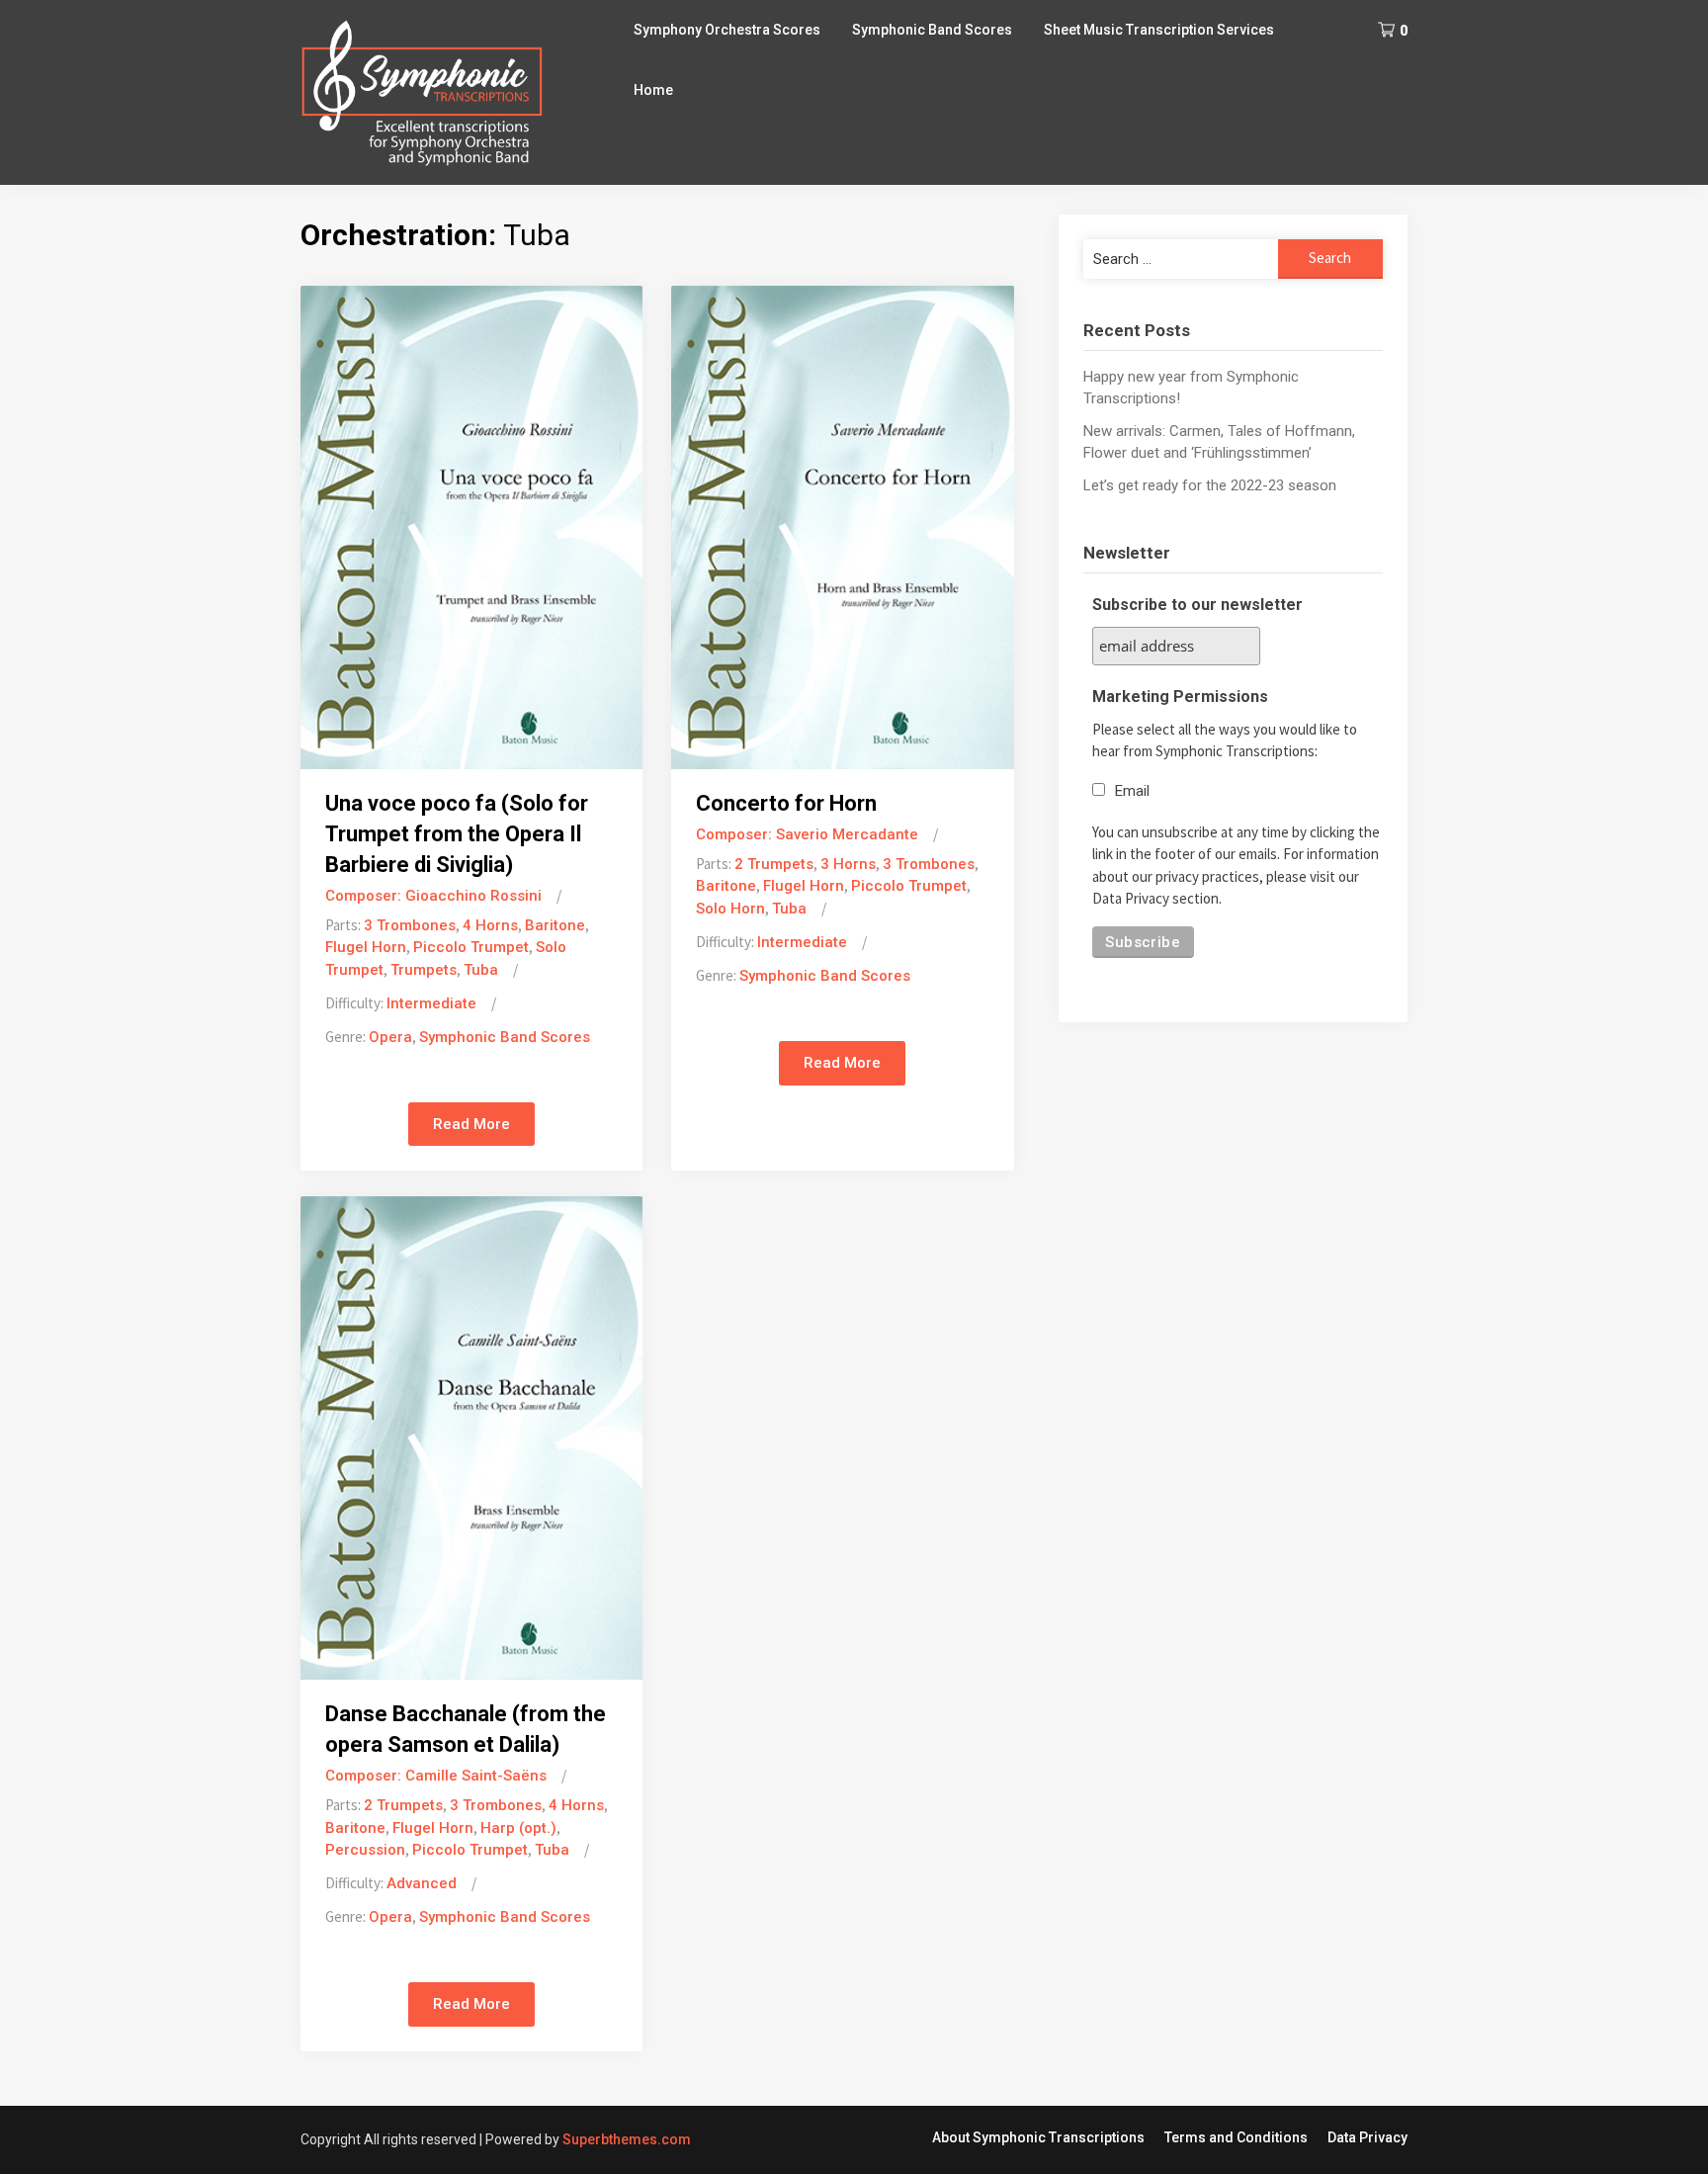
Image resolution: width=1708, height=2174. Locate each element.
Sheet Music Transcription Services (1159, 30)
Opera (390, 1037)
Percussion (365, 1850)
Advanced (422, 1883)
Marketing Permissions (1180, 696)
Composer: (365, 896)
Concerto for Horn (786, 803)
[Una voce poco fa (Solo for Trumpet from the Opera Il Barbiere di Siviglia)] (471, 526)
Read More (471, 1124)
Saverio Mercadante (847, 834)
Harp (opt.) (518, 1828)
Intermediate (431, 1003)
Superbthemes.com (627, 2139)
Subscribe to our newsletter (1197, 605)
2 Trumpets (774, 864)
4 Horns (490, 925)
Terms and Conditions (1236, 2137)
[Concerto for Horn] (842, 526)
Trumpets (424, 970)
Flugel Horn (366, 947)
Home (653, 90)
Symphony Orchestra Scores (727, 30)
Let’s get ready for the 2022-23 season (1210, 485)
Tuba (481, 970)
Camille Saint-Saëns (476, 1776)
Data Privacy (1367, 2137)
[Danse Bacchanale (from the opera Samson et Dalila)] (471, 1436)
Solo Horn (730, 909)
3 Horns (848, 864)
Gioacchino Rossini (473, 896)
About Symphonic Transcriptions (1038, 2137)
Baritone (555, 925)
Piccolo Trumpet (471, 947)
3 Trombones (410, 925)
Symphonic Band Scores (932, 30)
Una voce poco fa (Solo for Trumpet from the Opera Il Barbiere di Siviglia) (457, 834)
